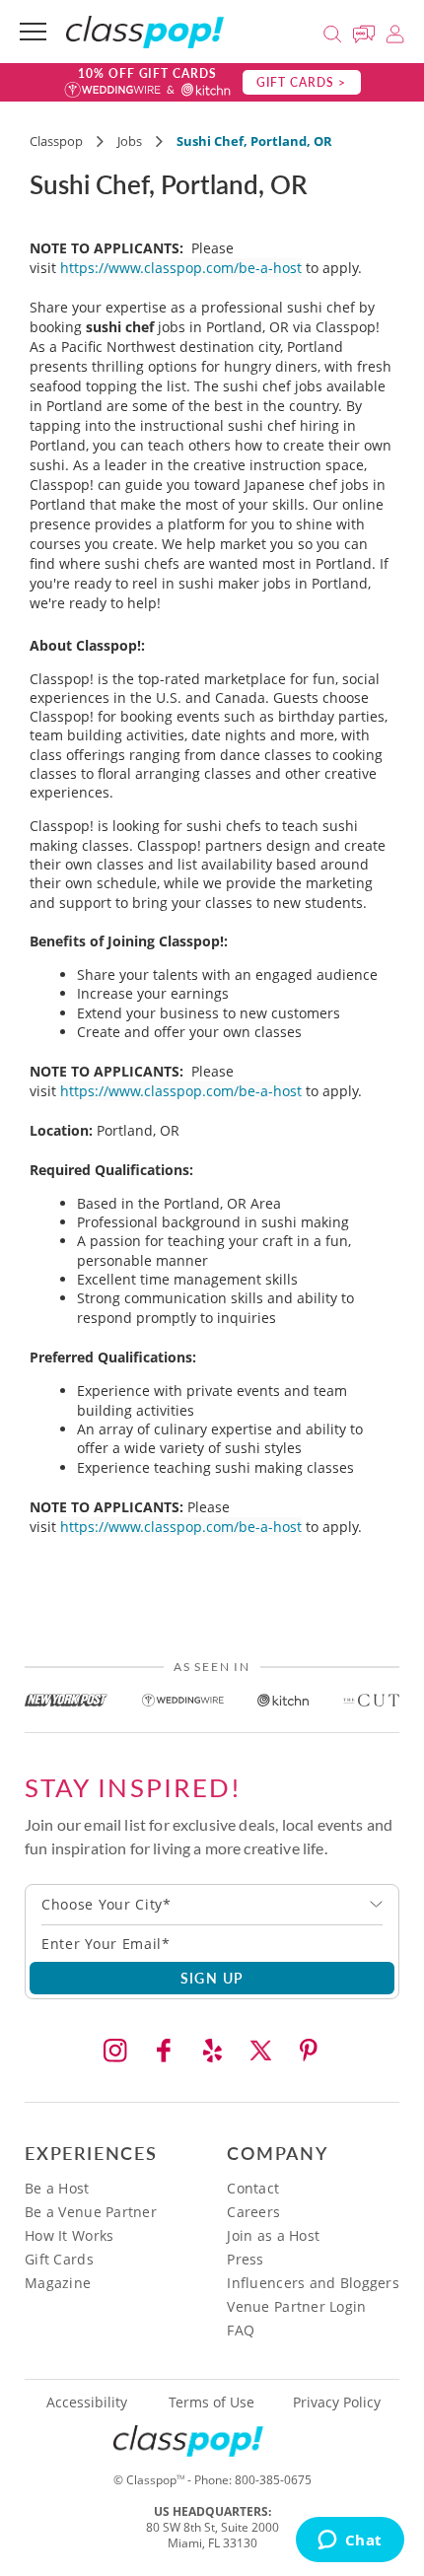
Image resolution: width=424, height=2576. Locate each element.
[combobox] (212, 1905)
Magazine (58, 2283)
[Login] (395, 31)
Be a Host (57, 2188)
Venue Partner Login (296, 2306)
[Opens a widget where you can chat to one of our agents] (350, 2541)
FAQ (241, 2330)
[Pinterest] (309, 2051)
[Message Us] (367, 31)
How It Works (69, 2235)
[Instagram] (115, 2051)
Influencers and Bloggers (313, 2283)
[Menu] (33, 32)
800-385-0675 (273, 2480)
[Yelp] (212, 2051)
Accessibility (87, 2402)
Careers (253, 2212)
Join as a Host (273, 2235)
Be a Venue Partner (91, 2212)
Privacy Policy (337, 2402)
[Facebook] (164, 2051)
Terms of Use (212, 2402)
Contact (253, 2188)
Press (245, 2259)
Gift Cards (59, 2259)
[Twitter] (260, 2051)
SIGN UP (212, 1978)
